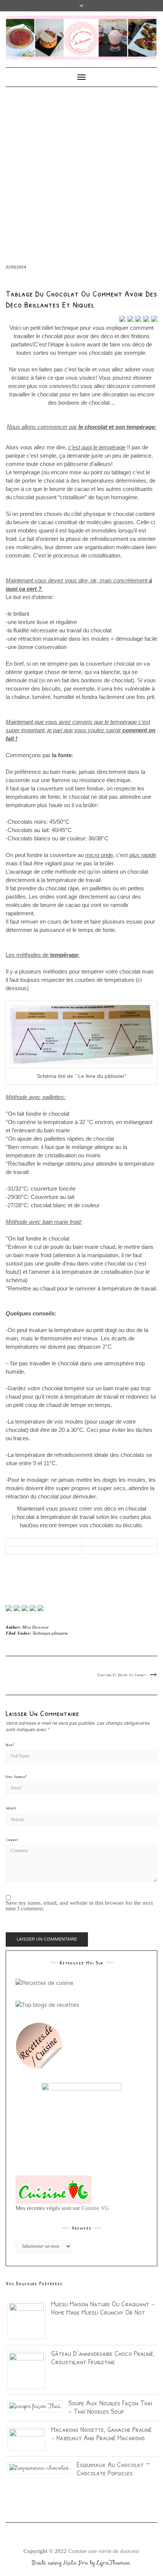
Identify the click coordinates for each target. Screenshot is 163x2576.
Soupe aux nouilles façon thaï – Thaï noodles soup (110, 2407)
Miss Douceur (36, 1627)
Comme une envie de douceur (104, 2551)
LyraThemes (114, 2563)
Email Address (16, 1776)
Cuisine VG (95, 2208)
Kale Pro (76, 2563)
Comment (12, 1840)
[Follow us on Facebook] (9, 1608)
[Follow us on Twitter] (17, 1608)
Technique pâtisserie (50, 1633)
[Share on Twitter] (130, 319)
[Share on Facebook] (122, 319)
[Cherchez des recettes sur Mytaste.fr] (47, 2005)
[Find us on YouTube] (41, 1608)
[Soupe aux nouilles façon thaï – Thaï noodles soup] (38, 2406)
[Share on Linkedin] (154, 319)
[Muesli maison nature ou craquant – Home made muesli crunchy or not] (29, 2320)
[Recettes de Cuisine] (45, 1983)
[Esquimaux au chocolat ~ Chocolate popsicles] (42, 2467)
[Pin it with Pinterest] (146, 319)
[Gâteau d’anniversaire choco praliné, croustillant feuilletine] (29, 2369)
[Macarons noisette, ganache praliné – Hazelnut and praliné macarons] (29, 2438)
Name (10, 1745)
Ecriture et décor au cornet (122, 1675)
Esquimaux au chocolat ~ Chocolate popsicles (113, 2468)
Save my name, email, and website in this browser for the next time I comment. (79, 1906)
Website (11, 1808)
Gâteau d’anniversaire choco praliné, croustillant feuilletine (103, 2357)
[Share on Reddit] (138, 319)
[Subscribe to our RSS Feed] (33, 1608)
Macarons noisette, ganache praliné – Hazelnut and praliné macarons (101, 2433)
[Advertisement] (81, 172)
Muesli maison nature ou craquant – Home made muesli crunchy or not (103, 2308)
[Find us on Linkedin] (25, 1608)
